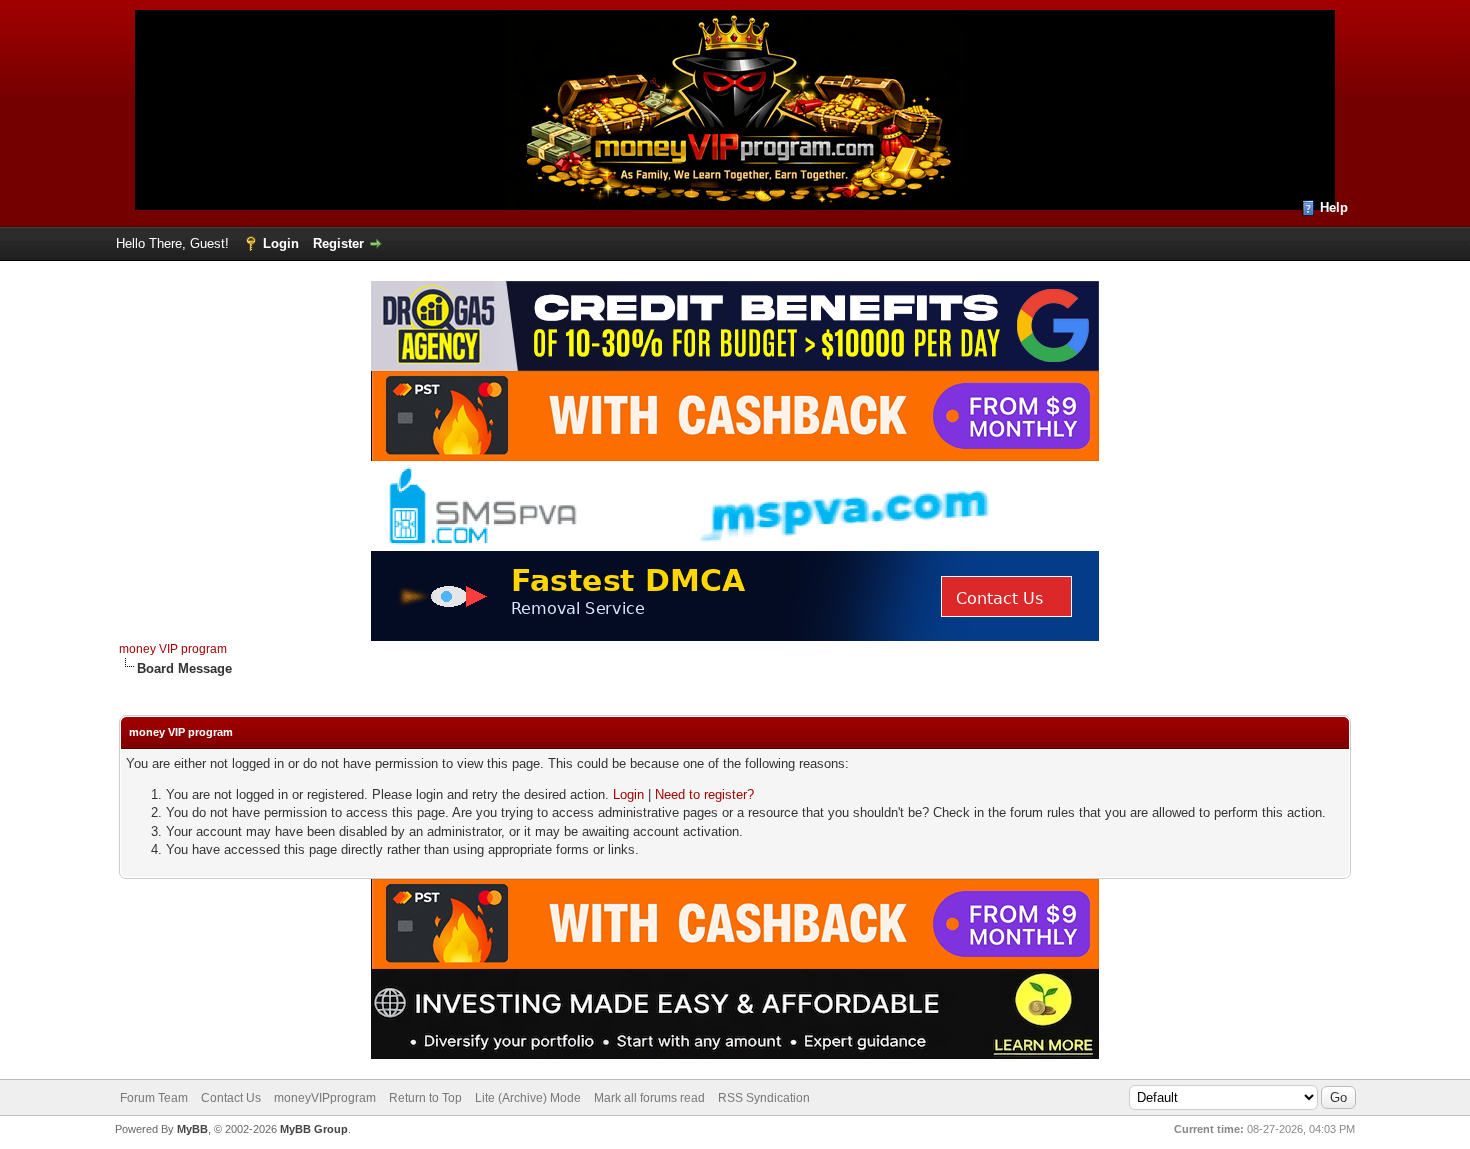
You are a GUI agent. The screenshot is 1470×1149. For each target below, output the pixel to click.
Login (281, 243)
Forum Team (154, 1098)
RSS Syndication (764, 1098)
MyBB (192, 1129)
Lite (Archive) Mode (528, 1098)
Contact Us (231, 1098)
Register (338, 243)
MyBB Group (314, 1129)
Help (1334, 207)
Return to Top (425, 1098)
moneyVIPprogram (325, 1098)
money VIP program (173, 649)
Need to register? (704, 794)
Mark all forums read (649, 1098)
